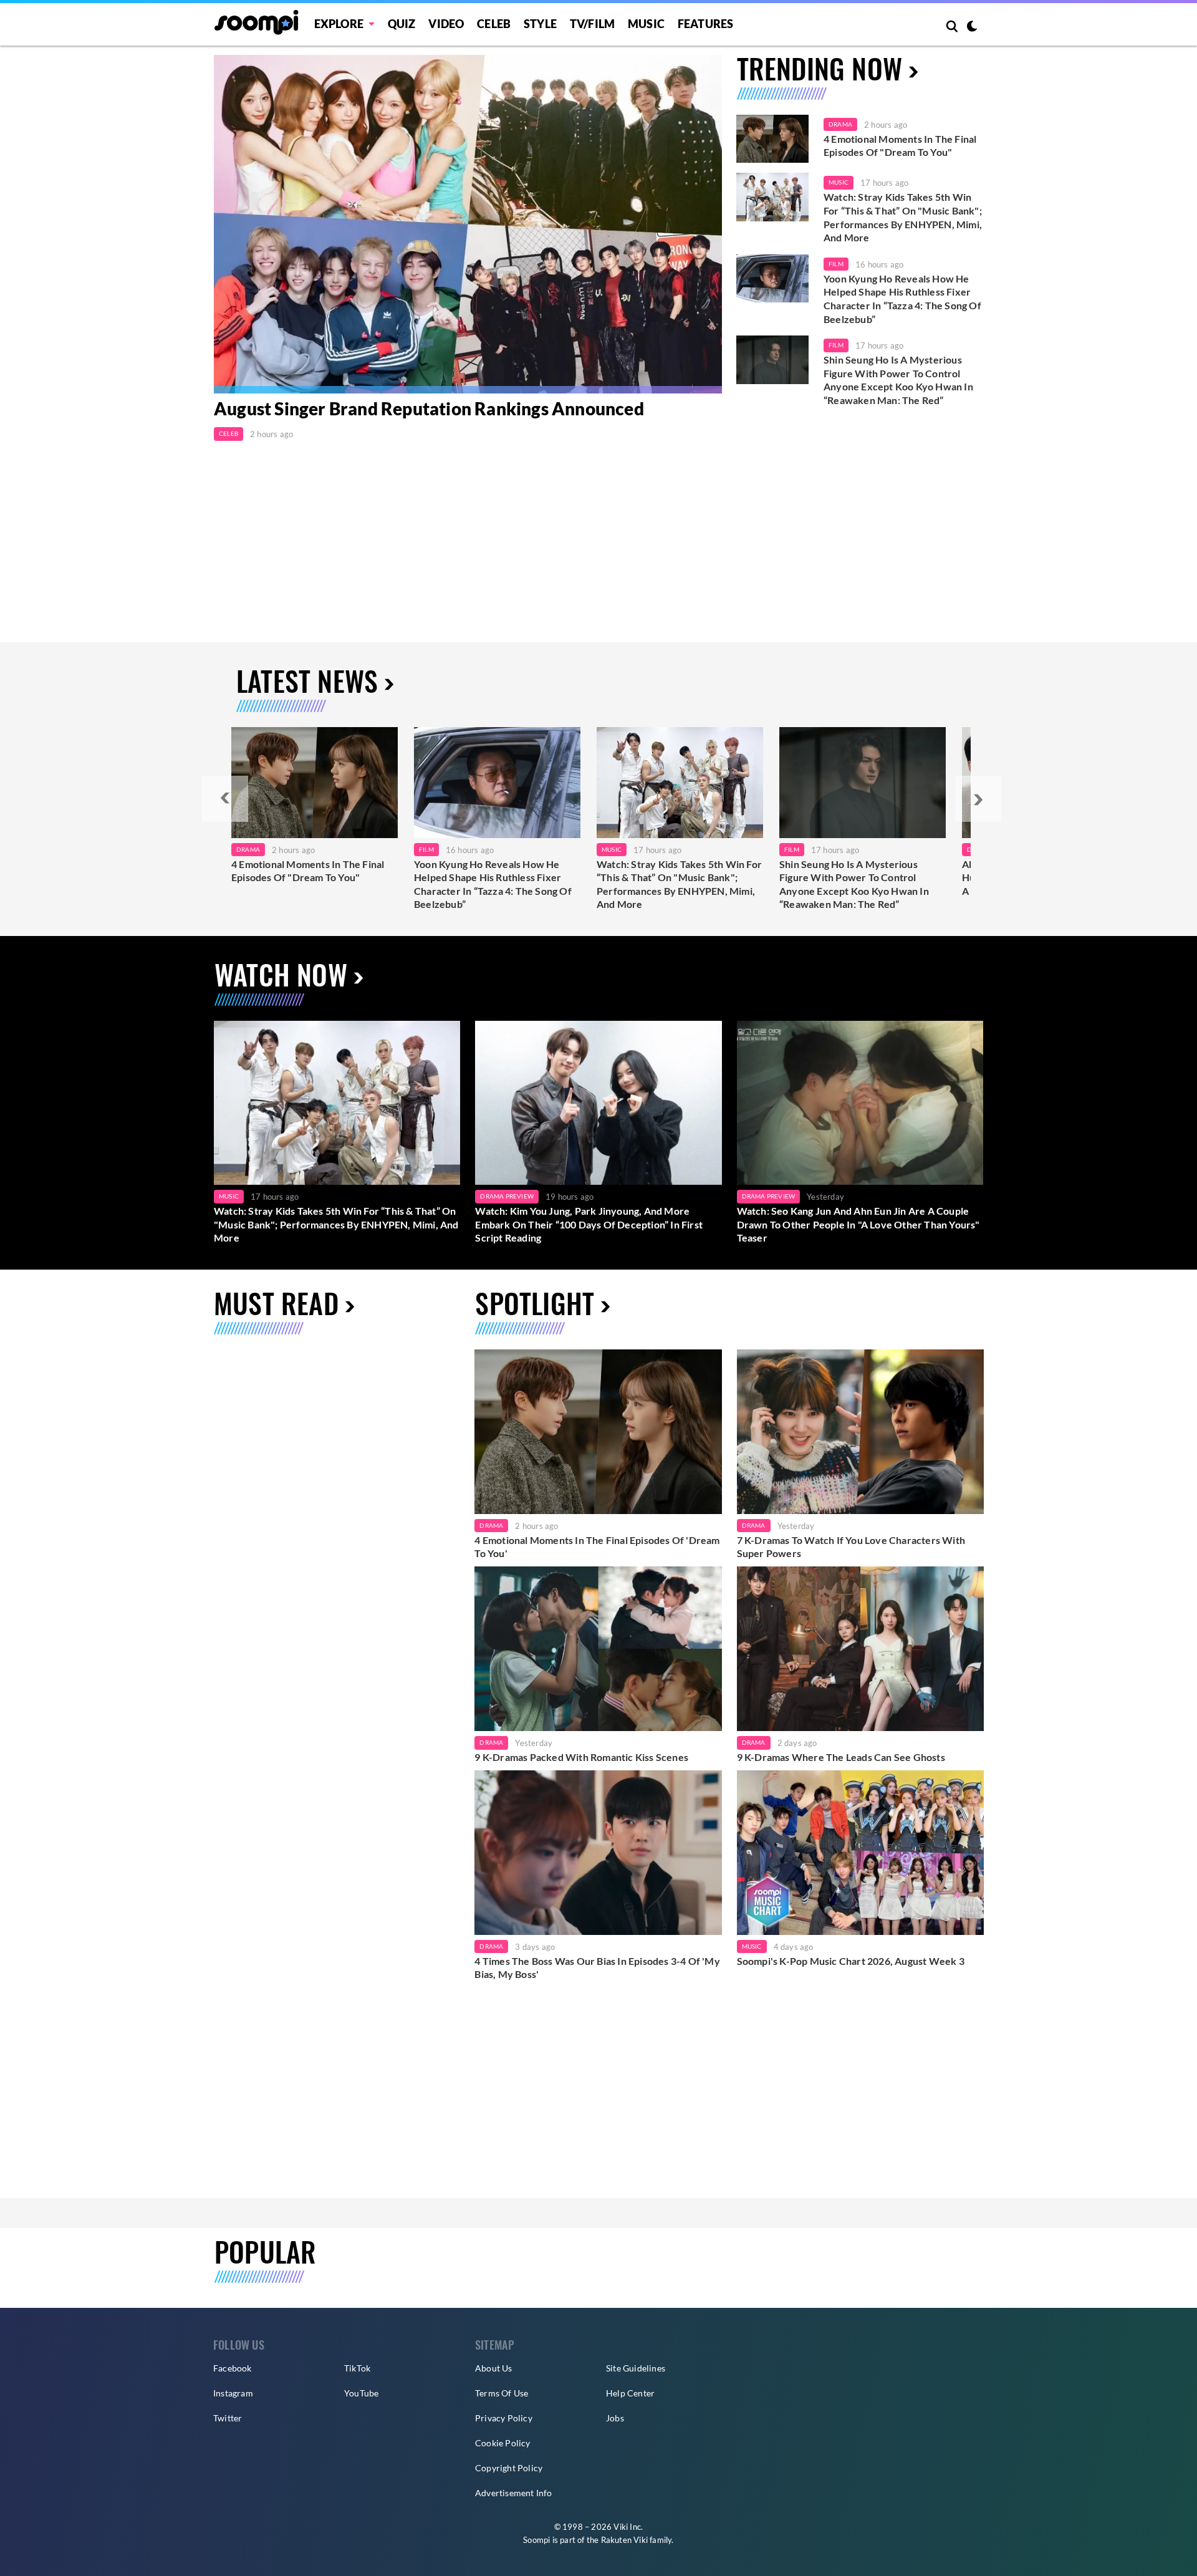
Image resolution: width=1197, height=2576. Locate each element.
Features (706, 24)
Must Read (276, 1303)
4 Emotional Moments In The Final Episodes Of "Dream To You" (900, 146)
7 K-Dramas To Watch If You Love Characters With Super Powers (851, 1547)
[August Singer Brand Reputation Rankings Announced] (468, 224)
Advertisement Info (514, 2493)
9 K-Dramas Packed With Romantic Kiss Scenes (581, 1757)
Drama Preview (507, 1196)
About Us (494, 2368)
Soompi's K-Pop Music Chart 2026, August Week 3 (851, 1961)
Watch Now (281, 974)
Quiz (402, 24)
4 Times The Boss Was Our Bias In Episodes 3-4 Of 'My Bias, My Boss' (597, 1968)
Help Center (630, 2393)
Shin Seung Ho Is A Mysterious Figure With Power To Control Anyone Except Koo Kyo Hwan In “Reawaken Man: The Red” (898, 380)
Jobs (615, 2418)
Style (540, 24)
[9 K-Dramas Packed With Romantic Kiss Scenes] (598, 1649)
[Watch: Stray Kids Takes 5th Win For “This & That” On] (680, 783)
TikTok (357, 2368)
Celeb (494, 24)
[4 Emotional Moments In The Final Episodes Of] (315, 783)
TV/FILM (592, 24)
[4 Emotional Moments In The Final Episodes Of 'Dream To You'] (772, 139)
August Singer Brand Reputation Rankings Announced (429, 409)
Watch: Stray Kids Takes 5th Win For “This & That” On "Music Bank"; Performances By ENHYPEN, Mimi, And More (903, 217)
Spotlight (535, 1303)
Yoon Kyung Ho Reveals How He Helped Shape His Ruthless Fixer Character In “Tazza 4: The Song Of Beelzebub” (902, 299)
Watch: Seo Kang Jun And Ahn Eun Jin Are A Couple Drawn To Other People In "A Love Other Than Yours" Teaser (858, 1224)
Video (446, 24)
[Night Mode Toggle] (972, 27)
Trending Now (820, 68)
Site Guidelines (636, 2368)
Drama (840, 124)
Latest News (307, 681)
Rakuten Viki (624, 2540)
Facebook (233, 2368)
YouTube (361, 2393)
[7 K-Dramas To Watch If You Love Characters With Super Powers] (860, 1432)
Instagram (233, 2393)
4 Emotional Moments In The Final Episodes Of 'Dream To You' (597, 1547)
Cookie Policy (503, 2443)
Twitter (228, 2418)
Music (646, 24)
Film (836, 264)
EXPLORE (339, 24)
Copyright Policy (509, 2468)
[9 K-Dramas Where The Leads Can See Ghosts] (860, 1649)
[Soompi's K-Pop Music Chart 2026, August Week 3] (860, 1853)
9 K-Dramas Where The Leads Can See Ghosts (841, 1757)
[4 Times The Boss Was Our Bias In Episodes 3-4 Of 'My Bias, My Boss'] (598, 1853)
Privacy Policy (504, 2418)
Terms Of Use (502, 2393)
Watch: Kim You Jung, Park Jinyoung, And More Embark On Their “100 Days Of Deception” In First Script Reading (589, 1224)
